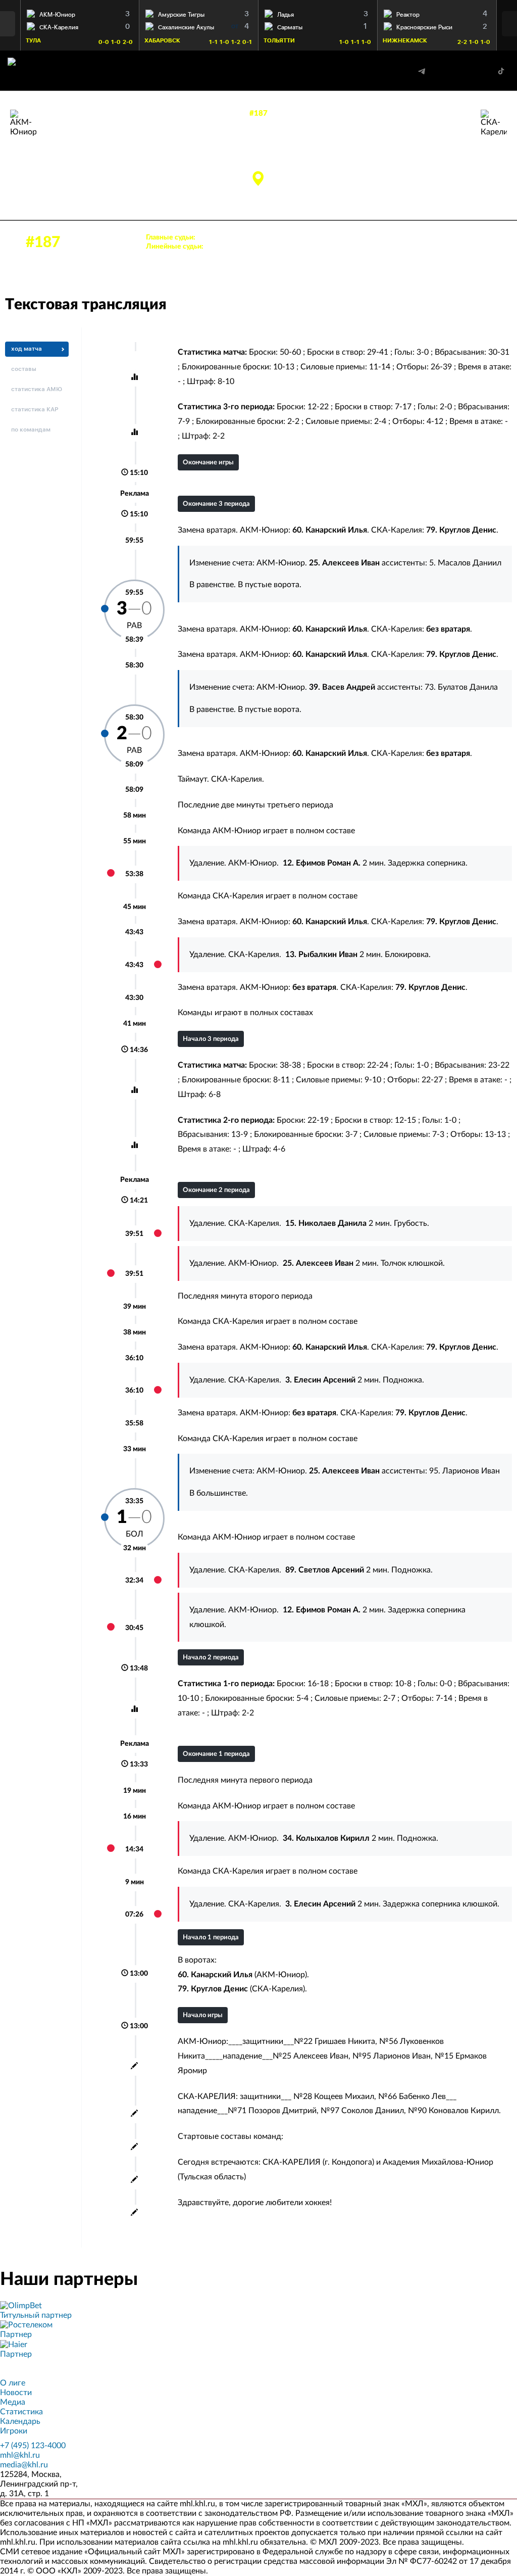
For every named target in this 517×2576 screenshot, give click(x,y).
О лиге (13, 2383)
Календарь (20, 2421)
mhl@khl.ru (20, 2455)
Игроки (14, 2431)
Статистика (21, 2412)
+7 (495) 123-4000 (33, 2446)
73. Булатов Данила (461, 687)
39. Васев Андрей (71, 158)
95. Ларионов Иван (464, 1471)
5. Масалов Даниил (465, 563)
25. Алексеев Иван (73, 147)
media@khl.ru (24, 2465)
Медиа (13, 2402)
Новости (16, 2393)
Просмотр (80, 12)
